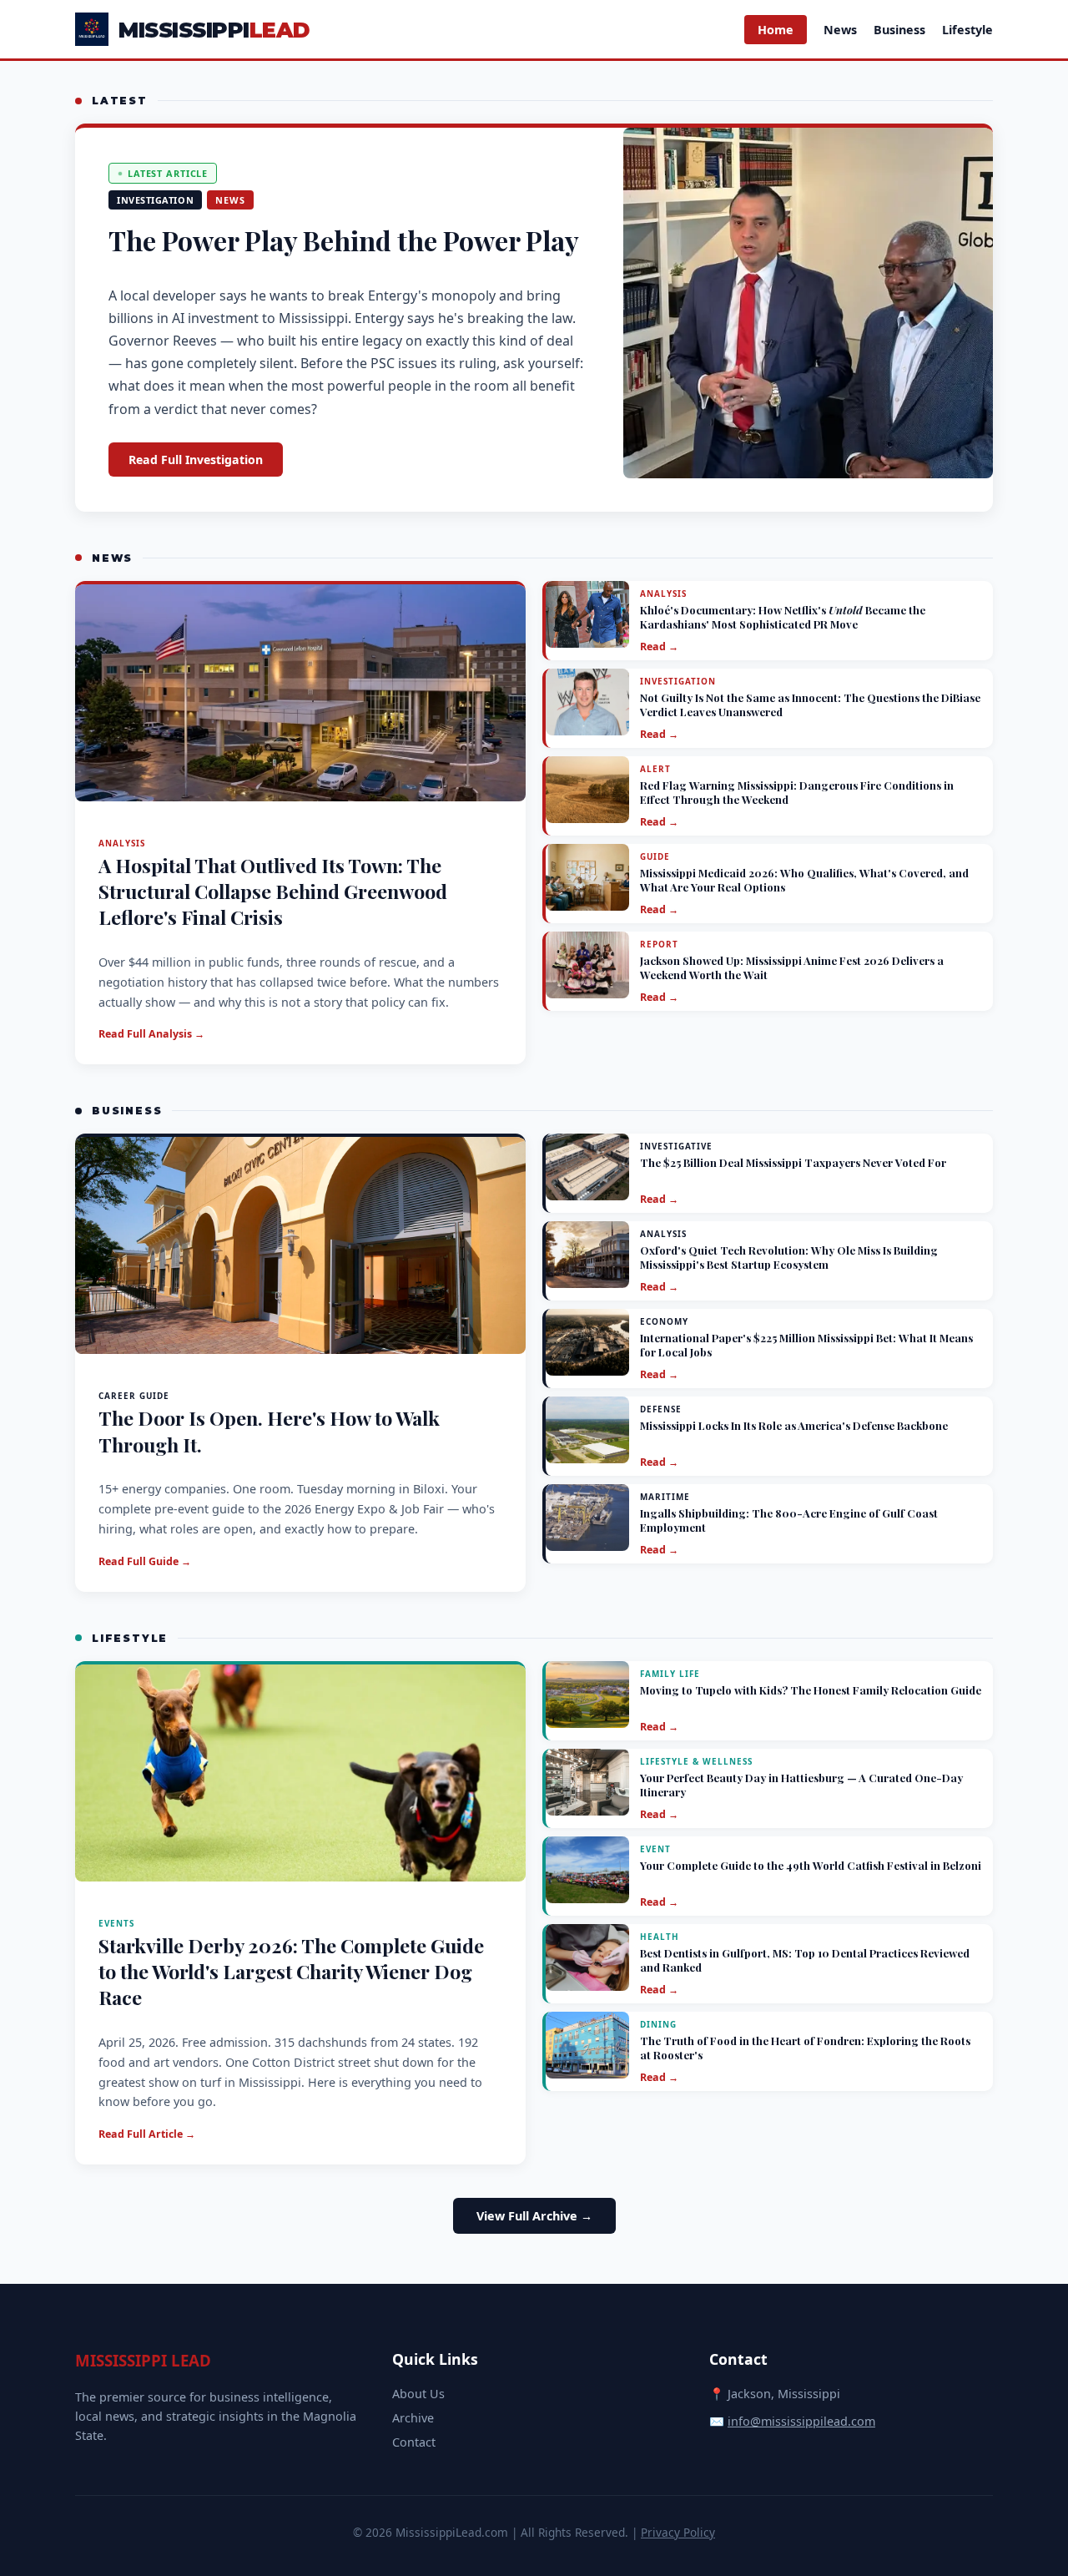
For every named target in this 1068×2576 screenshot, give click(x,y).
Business (899, 30)
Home (776, 30)
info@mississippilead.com (801, 2421)
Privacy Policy (678, 2532)
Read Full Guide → (145, 1561)
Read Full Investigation (196, 460)
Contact (414, 2442)
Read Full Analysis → (151, 1034)
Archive (413, 2418)
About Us (418, 2394)
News (840, 30)
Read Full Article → (147, 2134)
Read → (659, 647)
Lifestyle (967, 30)
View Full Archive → (534, 2216)
